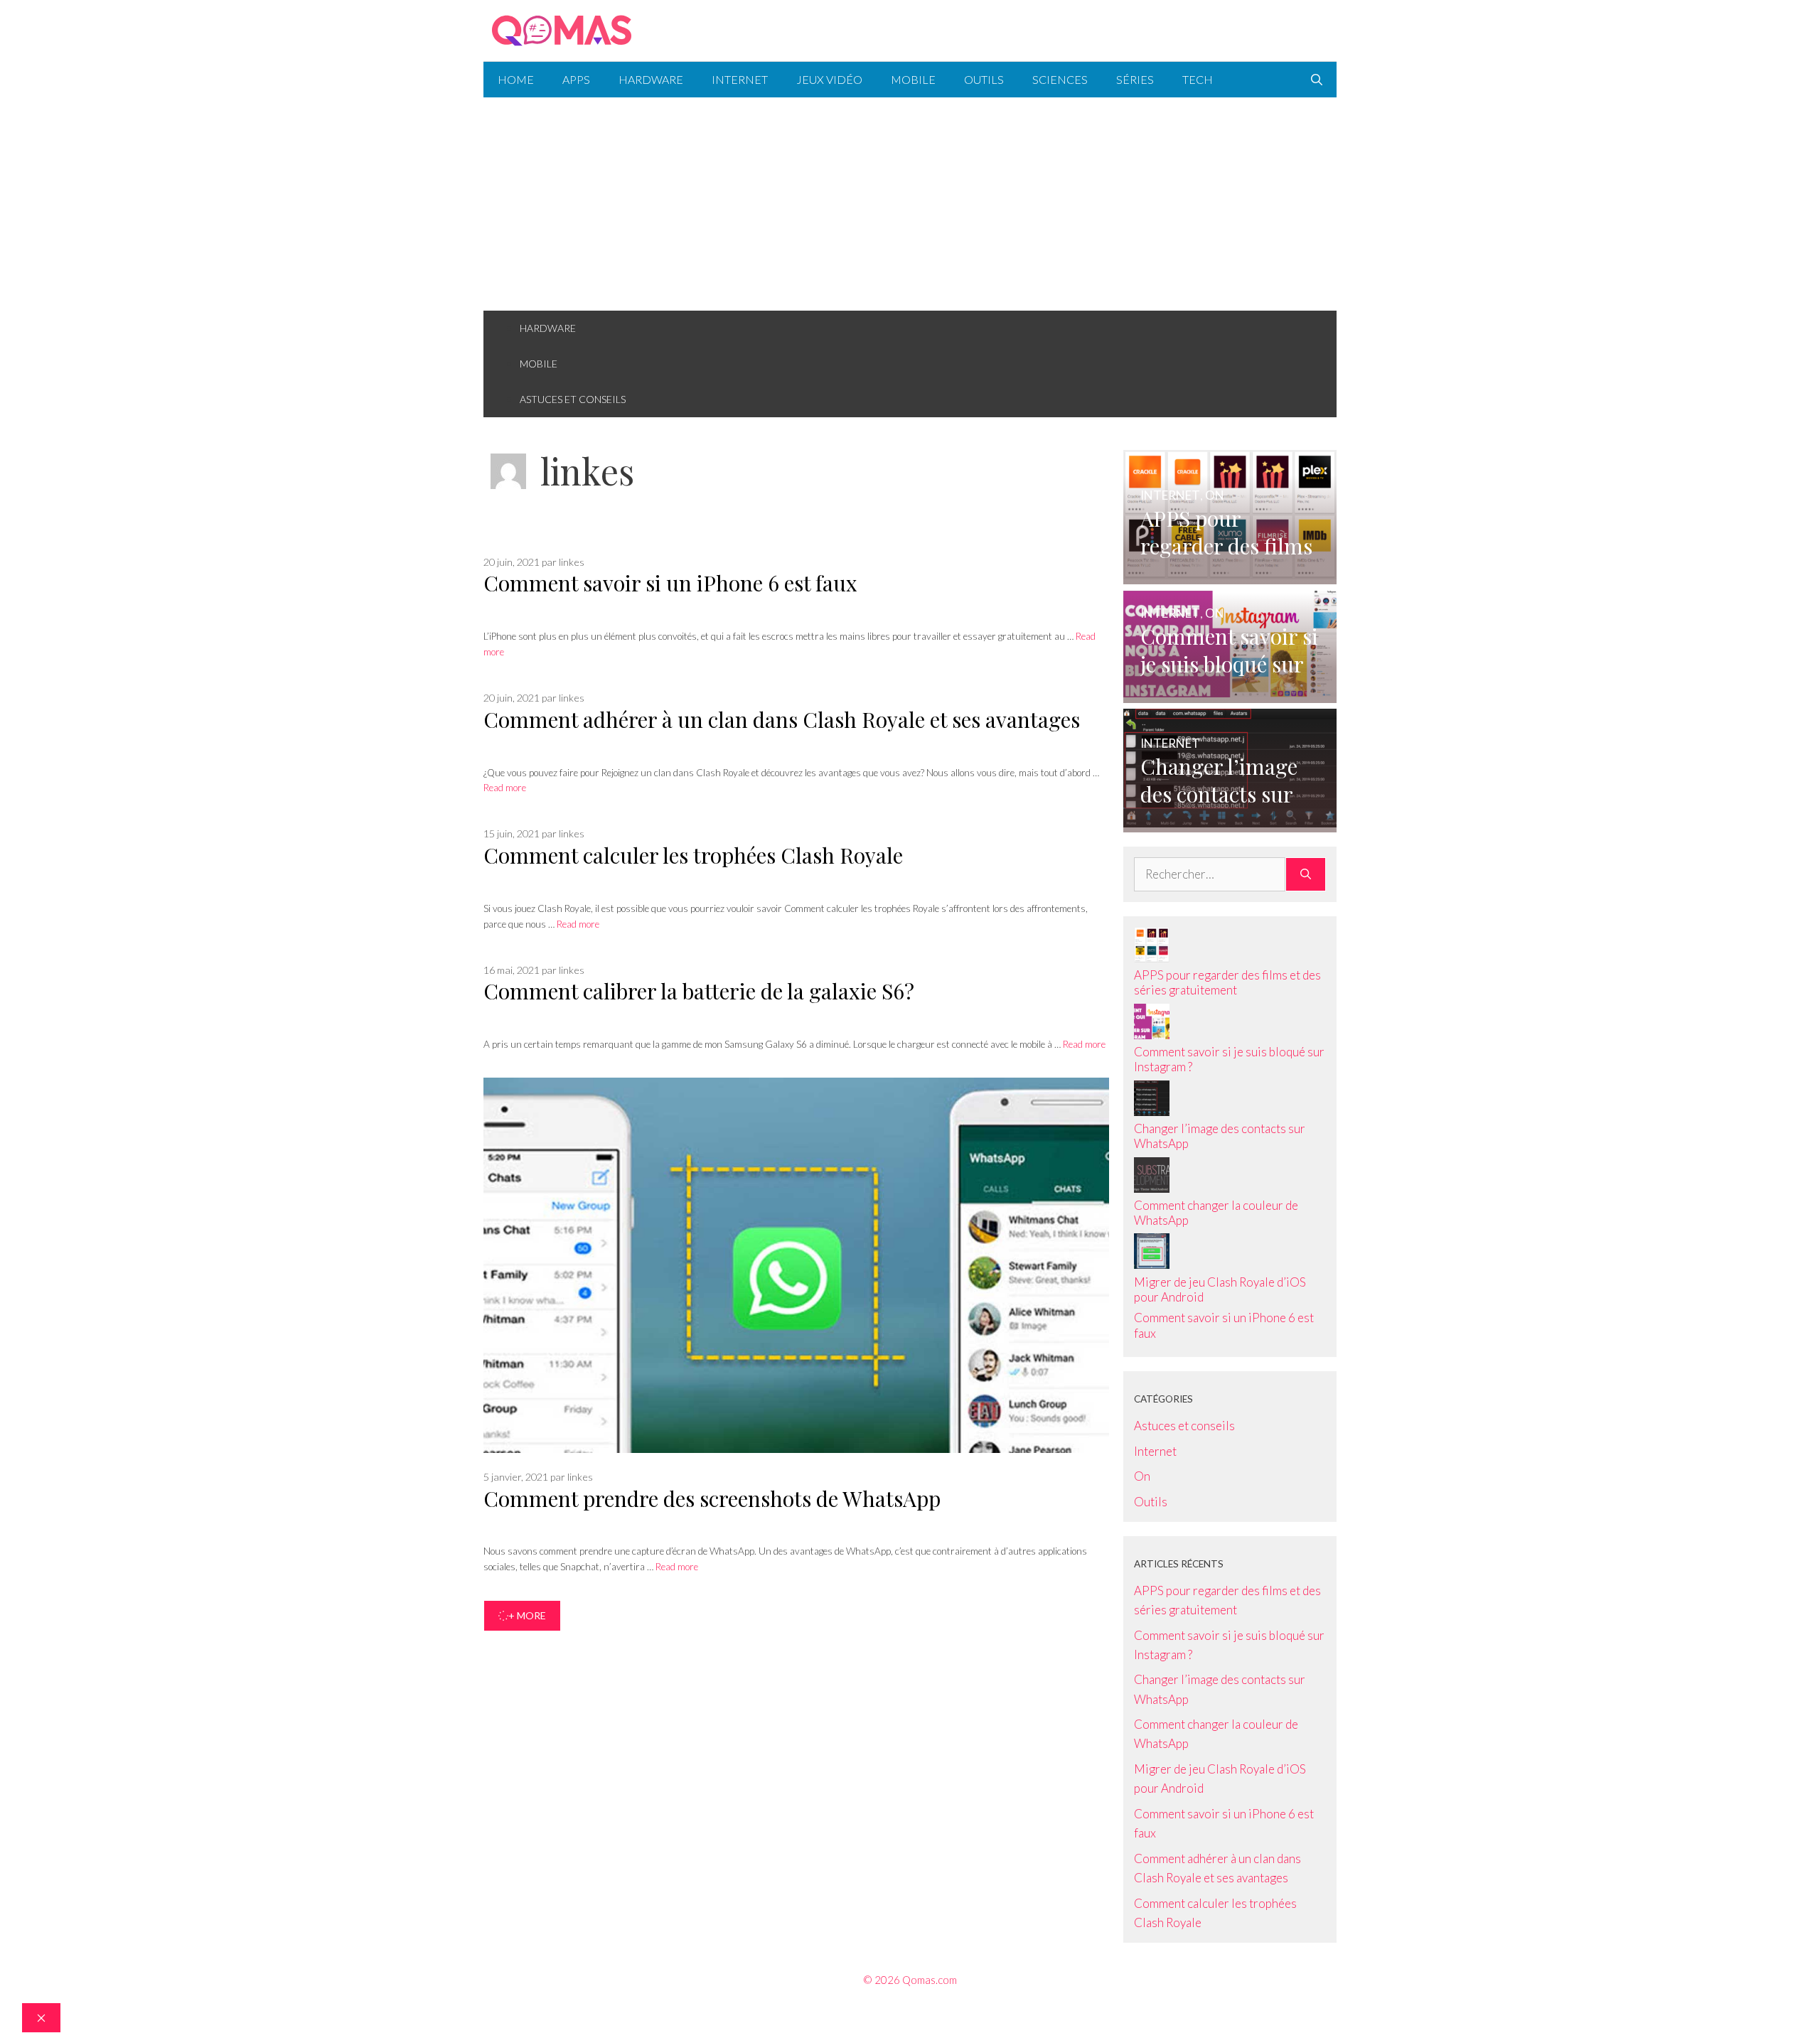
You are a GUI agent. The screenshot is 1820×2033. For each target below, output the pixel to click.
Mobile (913, 79)
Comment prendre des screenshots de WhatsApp (712, 1498)
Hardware (651, 79)
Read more (505, 788)
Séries (1135, 79)
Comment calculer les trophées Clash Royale (693, 855)
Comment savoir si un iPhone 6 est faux (670, 583)
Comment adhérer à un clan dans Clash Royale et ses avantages (782, 719)
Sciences (1060, 79)
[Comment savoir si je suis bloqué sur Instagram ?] (1230, 693)
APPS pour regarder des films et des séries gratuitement (1227, 982)
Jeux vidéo (829, 79)
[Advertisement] (910, 204)
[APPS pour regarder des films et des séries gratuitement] (1230, 575)
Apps (576, 79)
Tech (1198, 79)
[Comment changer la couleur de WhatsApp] (1152, 1188)
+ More (527, 1615)
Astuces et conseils (573, 399)
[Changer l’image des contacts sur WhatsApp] (1230, 823)
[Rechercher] (1306, 874)
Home (516, 79)
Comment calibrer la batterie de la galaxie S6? (699, 991)
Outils (984, 79)
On (1142, 1476)
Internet (740, 79)
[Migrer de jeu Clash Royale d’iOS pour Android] (1152, 1264)
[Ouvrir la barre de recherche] (1317, 80)
